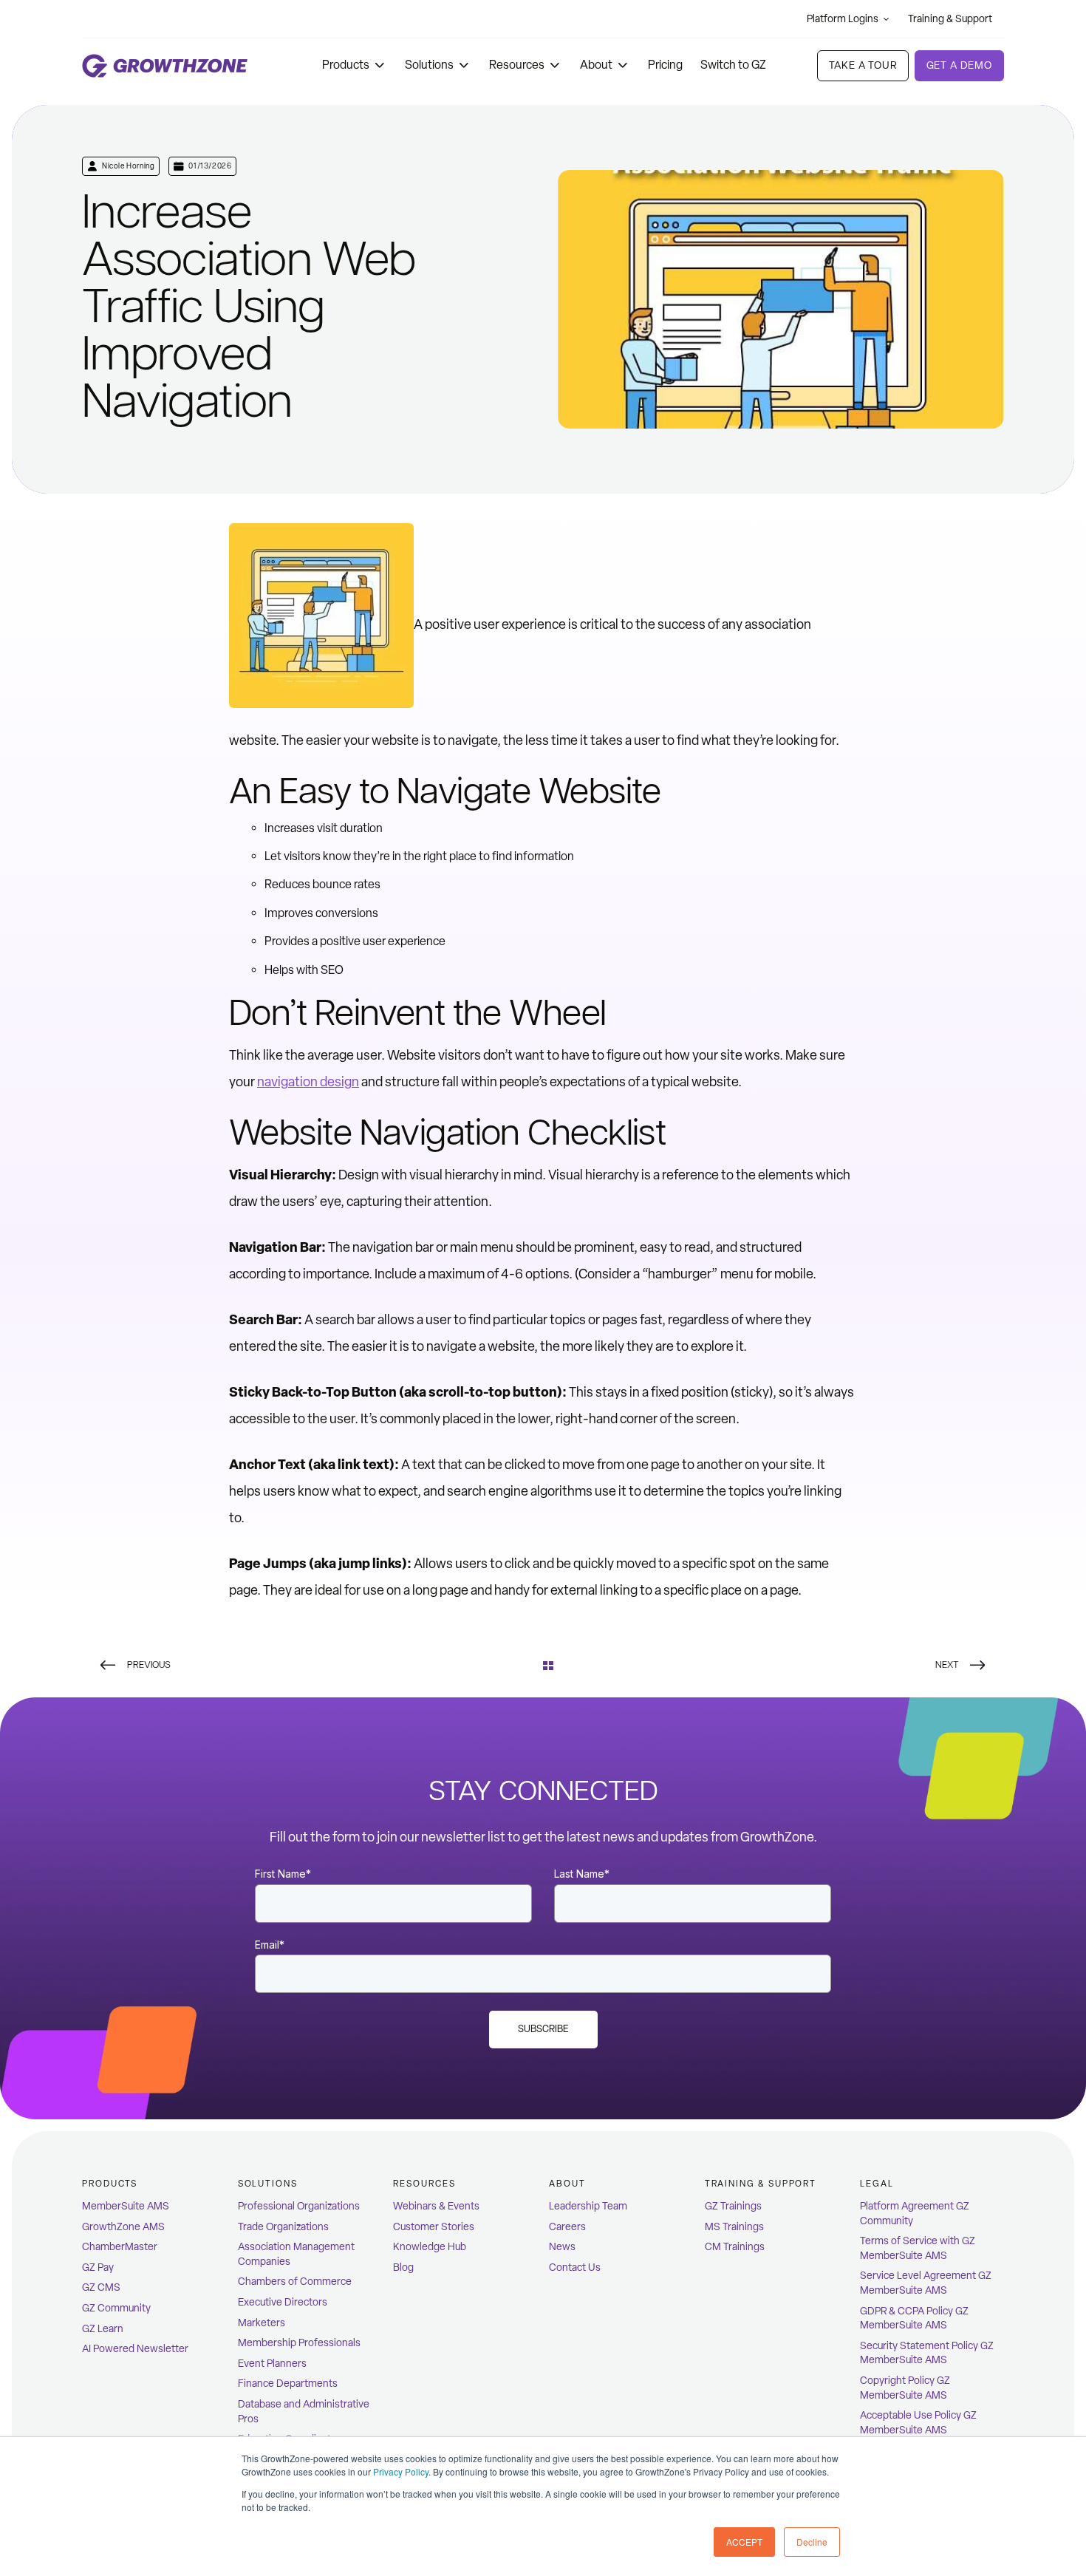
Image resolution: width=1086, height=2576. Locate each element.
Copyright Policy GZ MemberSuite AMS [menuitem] (905, 2388)
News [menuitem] (562, 2247)
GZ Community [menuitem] (116, 2308)
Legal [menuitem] (877, 2184)
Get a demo (959, 65)
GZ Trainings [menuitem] (733, 2206)
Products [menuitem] (110, 2184)
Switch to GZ (733, 65)
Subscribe (543, 2029)
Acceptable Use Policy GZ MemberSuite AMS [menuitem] (918, 2423)
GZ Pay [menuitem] (98, 2267)
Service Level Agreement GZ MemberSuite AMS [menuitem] (926, 2283)
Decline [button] (812, 2542)
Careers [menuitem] (567, 2227)
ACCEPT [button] (744, 2542)
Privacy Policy (401, 2471)
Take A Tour (863, 65)
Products (346, 65)
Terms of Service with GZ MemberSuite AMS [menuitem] (918, 2248)
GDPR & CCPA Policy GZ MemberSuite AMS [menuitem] (914, 2318)
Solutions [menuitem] (268, 2184)
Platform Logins (843, 19)
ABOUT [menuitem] (567, 2184)
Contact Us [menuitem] (575, 2267)
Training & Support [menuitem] (761, 2184)
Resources (517, 65)
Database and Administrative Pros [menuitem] (304, 2412)
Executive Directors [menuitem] (283, 2302)
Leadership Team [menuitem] (588, 2206)
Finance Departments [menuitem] (288, 2384)
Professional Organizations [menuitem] (299, 2206)
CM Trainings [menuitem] (735, 2247)
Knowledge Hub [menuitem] (430, 2247)
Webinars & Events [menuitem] (436, 2206)
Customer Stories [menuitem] (434, 2227)
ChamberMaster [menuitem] (120, 2247)
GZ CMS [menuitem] (101, 2287)
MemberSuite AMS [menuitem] (126, 2206)
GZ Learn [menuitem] (103, 2329)
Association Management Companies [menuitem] (296, 2254)
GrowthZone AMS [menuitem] (123, 2227)
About (596, 65)
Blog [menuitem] (403, 2267)
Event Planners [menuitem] (272, 2364)
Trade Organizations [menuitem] (283, 2227)
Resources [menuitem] (424, 2184)
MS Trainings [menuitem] (734, 2227)
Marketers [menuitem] (262, 2323)
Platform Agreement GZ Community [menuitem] (915, 2214)
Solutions (429, 65)
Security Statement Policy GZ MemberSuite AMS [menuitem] (927, 2353)
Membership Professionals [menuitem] (299, 2343)
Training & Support (950, 19)
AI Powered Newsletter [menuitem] (135, 2349)
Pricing (665, 65)
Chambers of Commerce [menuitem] (295, 2282)
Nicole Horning (128, 166)
